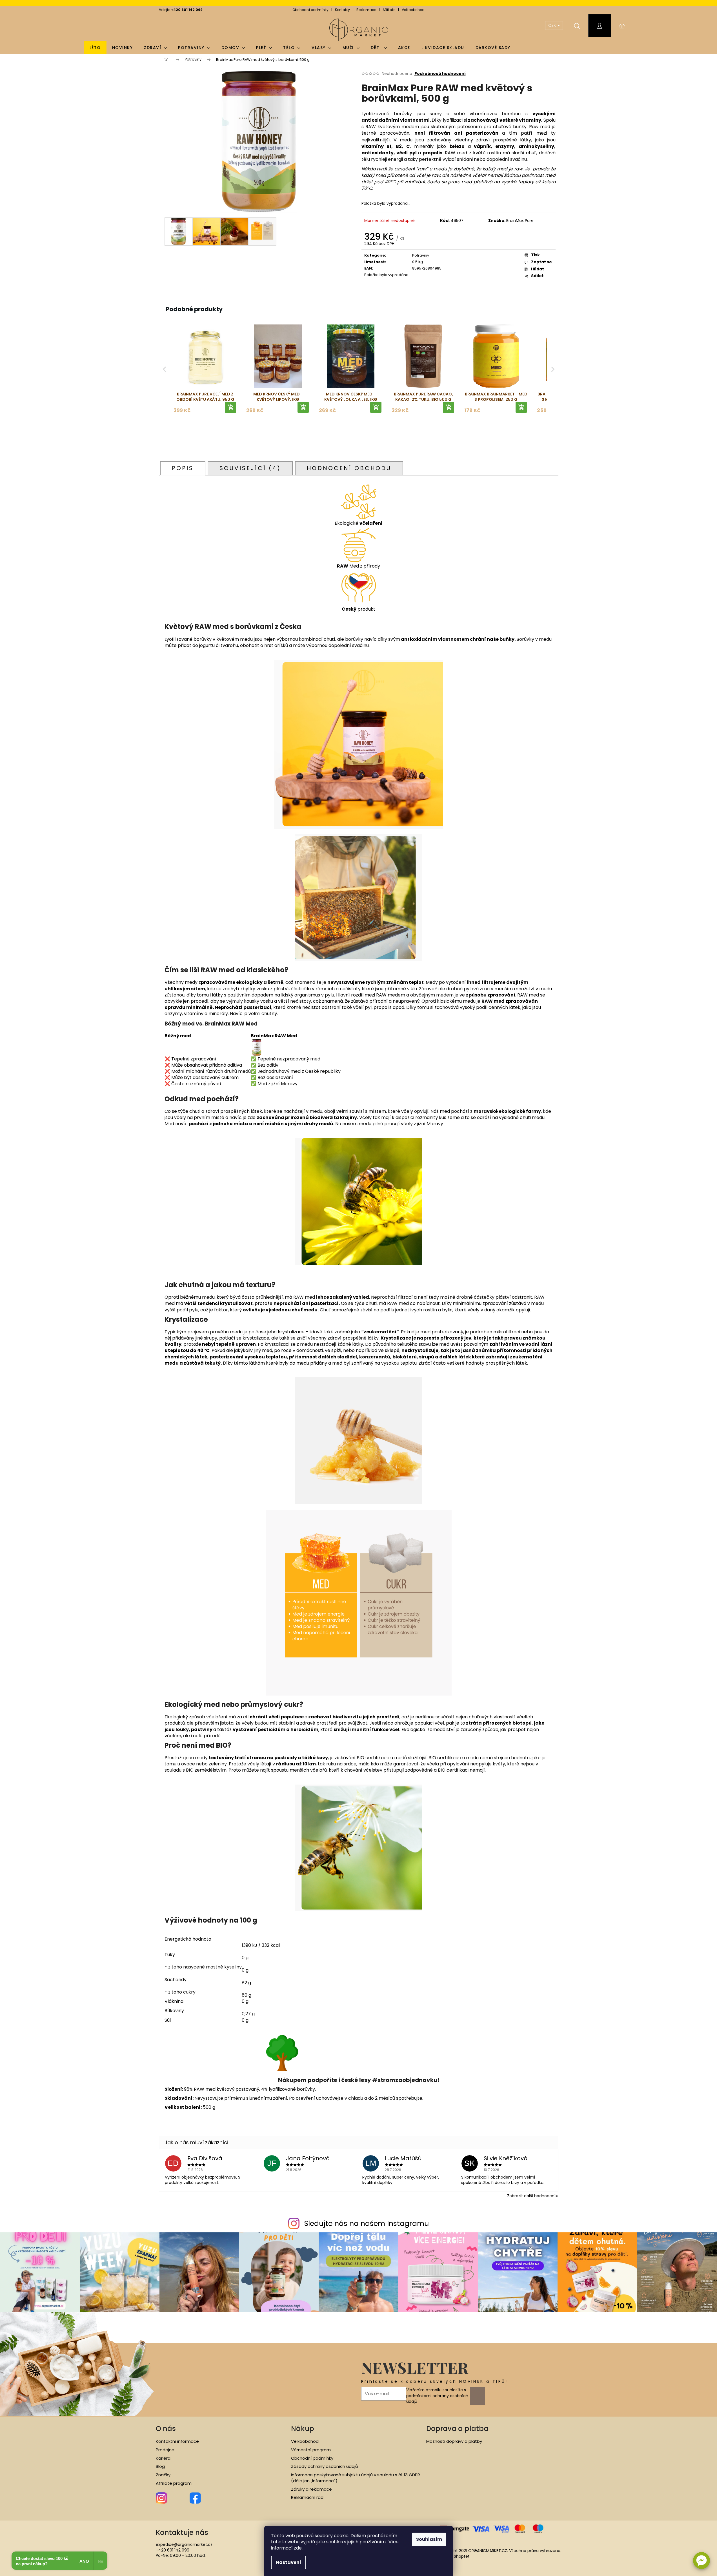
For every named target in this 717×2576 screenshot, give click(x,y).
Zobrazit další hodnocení (531, 2196)
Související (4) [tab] (250, 468)
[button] (702, 2561)
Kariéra (163, 2458)
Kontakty (342, 10)
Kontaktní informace (177, 2441)
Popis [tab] (183, 468)
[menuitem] (95, 48)
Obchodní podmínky (310, 10)
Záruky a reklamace (311, 2489)
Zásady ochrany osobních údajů (324, 2466)
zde (298, 2548)
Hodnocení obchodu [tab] (349, 468)
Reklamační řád (307, 2497)
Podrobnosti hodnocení (440, 74)
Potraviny (421, 255)
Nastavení (288, 2562)
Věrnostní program (311, 2450)
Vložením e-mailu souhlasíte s (437, 2396)
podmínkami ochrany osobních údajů (437, 2399)
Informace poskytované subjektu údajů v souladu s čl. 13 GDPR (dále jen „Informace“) (356, 2478)
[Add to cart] (230, 407)
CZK (553, 25)
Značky (163, 2475)
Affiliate (389, 10)
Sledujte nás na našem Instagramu (367, 2224)
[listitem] (205, 369)
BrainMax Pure (520, 221)
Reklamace (366, 10)
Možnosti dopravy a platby (454, 2441)
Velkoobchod (413, 10)
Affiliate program (174, 2483)
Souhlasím (429, 2539)
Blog (160, 2466)
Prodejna (165, 2450)
